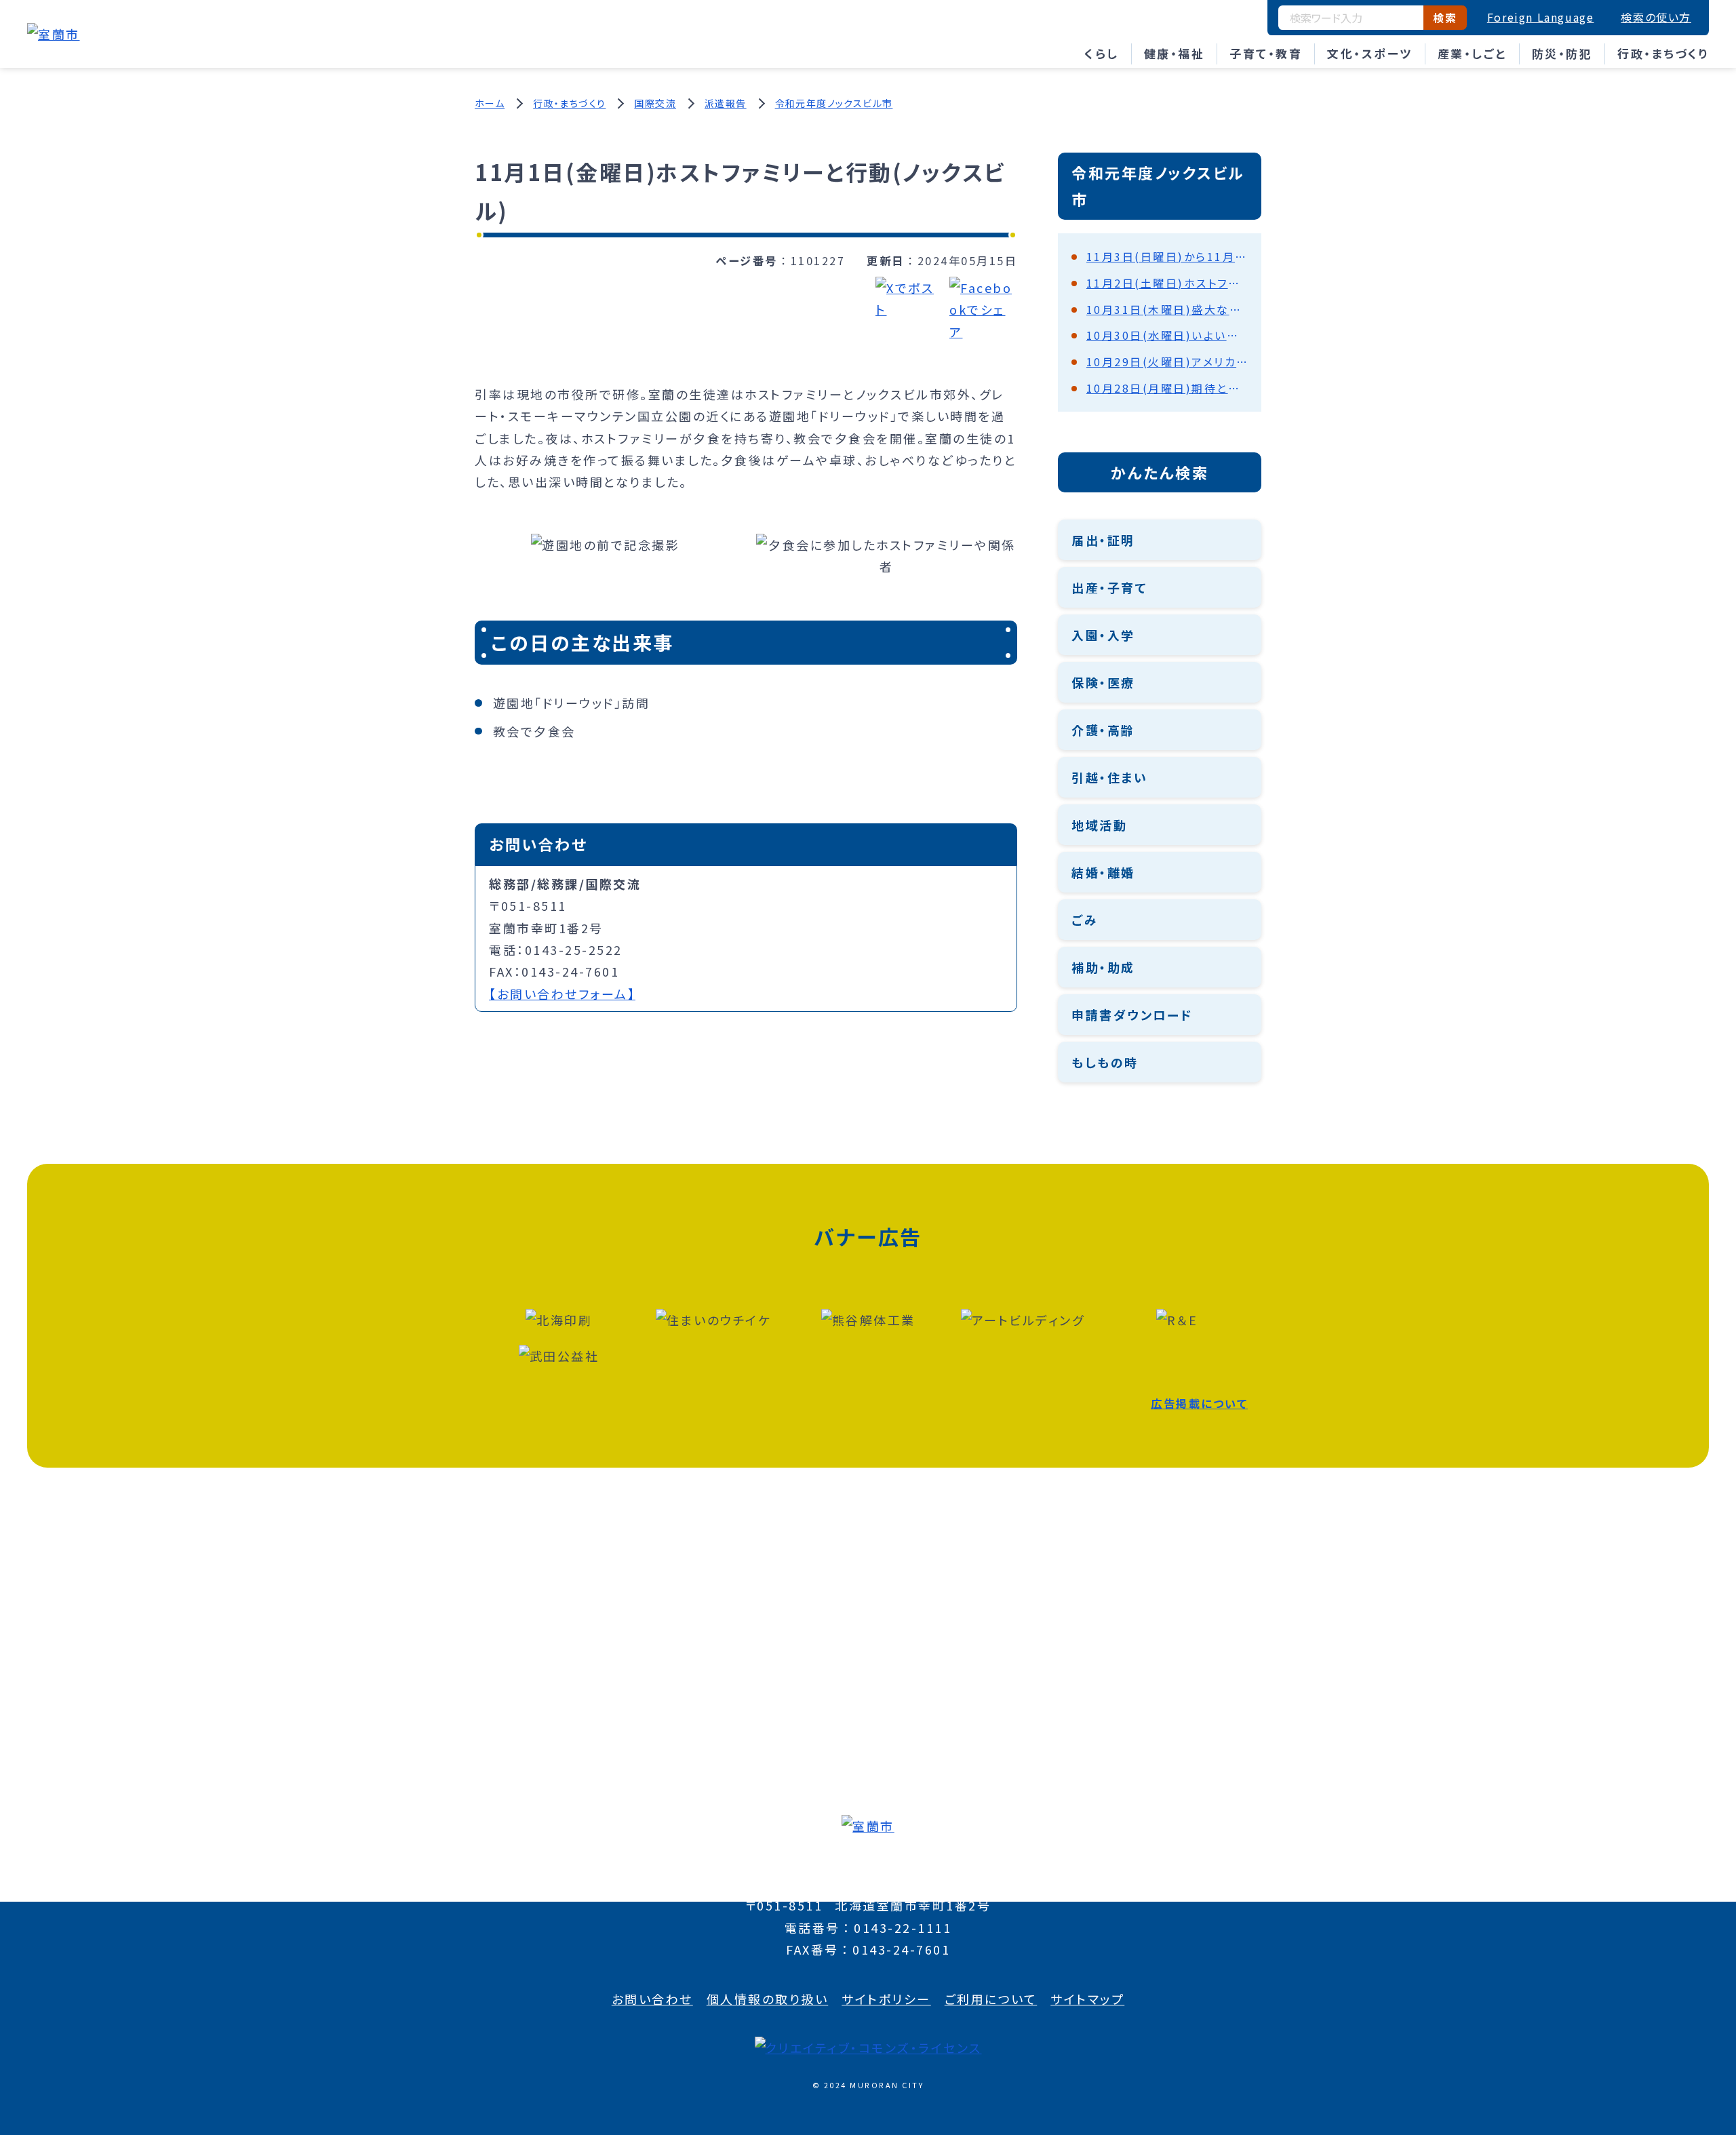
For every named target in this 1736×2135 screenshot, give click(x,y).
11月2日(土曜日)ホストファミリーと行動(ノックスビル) (1167, 283)
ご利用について (991, 1999)
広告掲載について (1199, 1403)
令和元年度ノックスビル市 (834, 103)
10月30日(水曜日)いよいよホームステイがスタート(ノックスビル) (1167, 335)
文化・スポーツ (1370, 53)
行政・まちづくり (1663, 53)
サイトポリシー (886, 1999)
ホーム (490, 103)
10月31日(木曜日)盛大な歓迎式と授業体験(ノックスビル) (1167, 309)
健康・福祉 (1175, 53)
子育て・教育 (1266, 53)
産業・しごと (1472, 53)
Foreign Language (1541, 17)
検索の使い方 (1656, 17)
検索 (1445, 18)
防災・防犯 (1562, 53)
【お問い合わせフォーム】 (562, 994)
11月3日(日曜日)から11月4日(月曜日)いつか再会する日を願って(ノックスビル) (1167, 256)
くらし (1102, 53)
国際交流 (655, 103)
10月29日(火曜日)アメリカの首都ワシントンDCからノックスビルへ (1167, 361)
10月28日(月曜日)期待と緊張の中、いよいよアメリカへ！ (1167, 388)
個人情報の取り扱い (768, 1999)
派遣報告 (726, 103)
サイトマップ (1087, 1999)
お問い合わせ (652, 1999)
